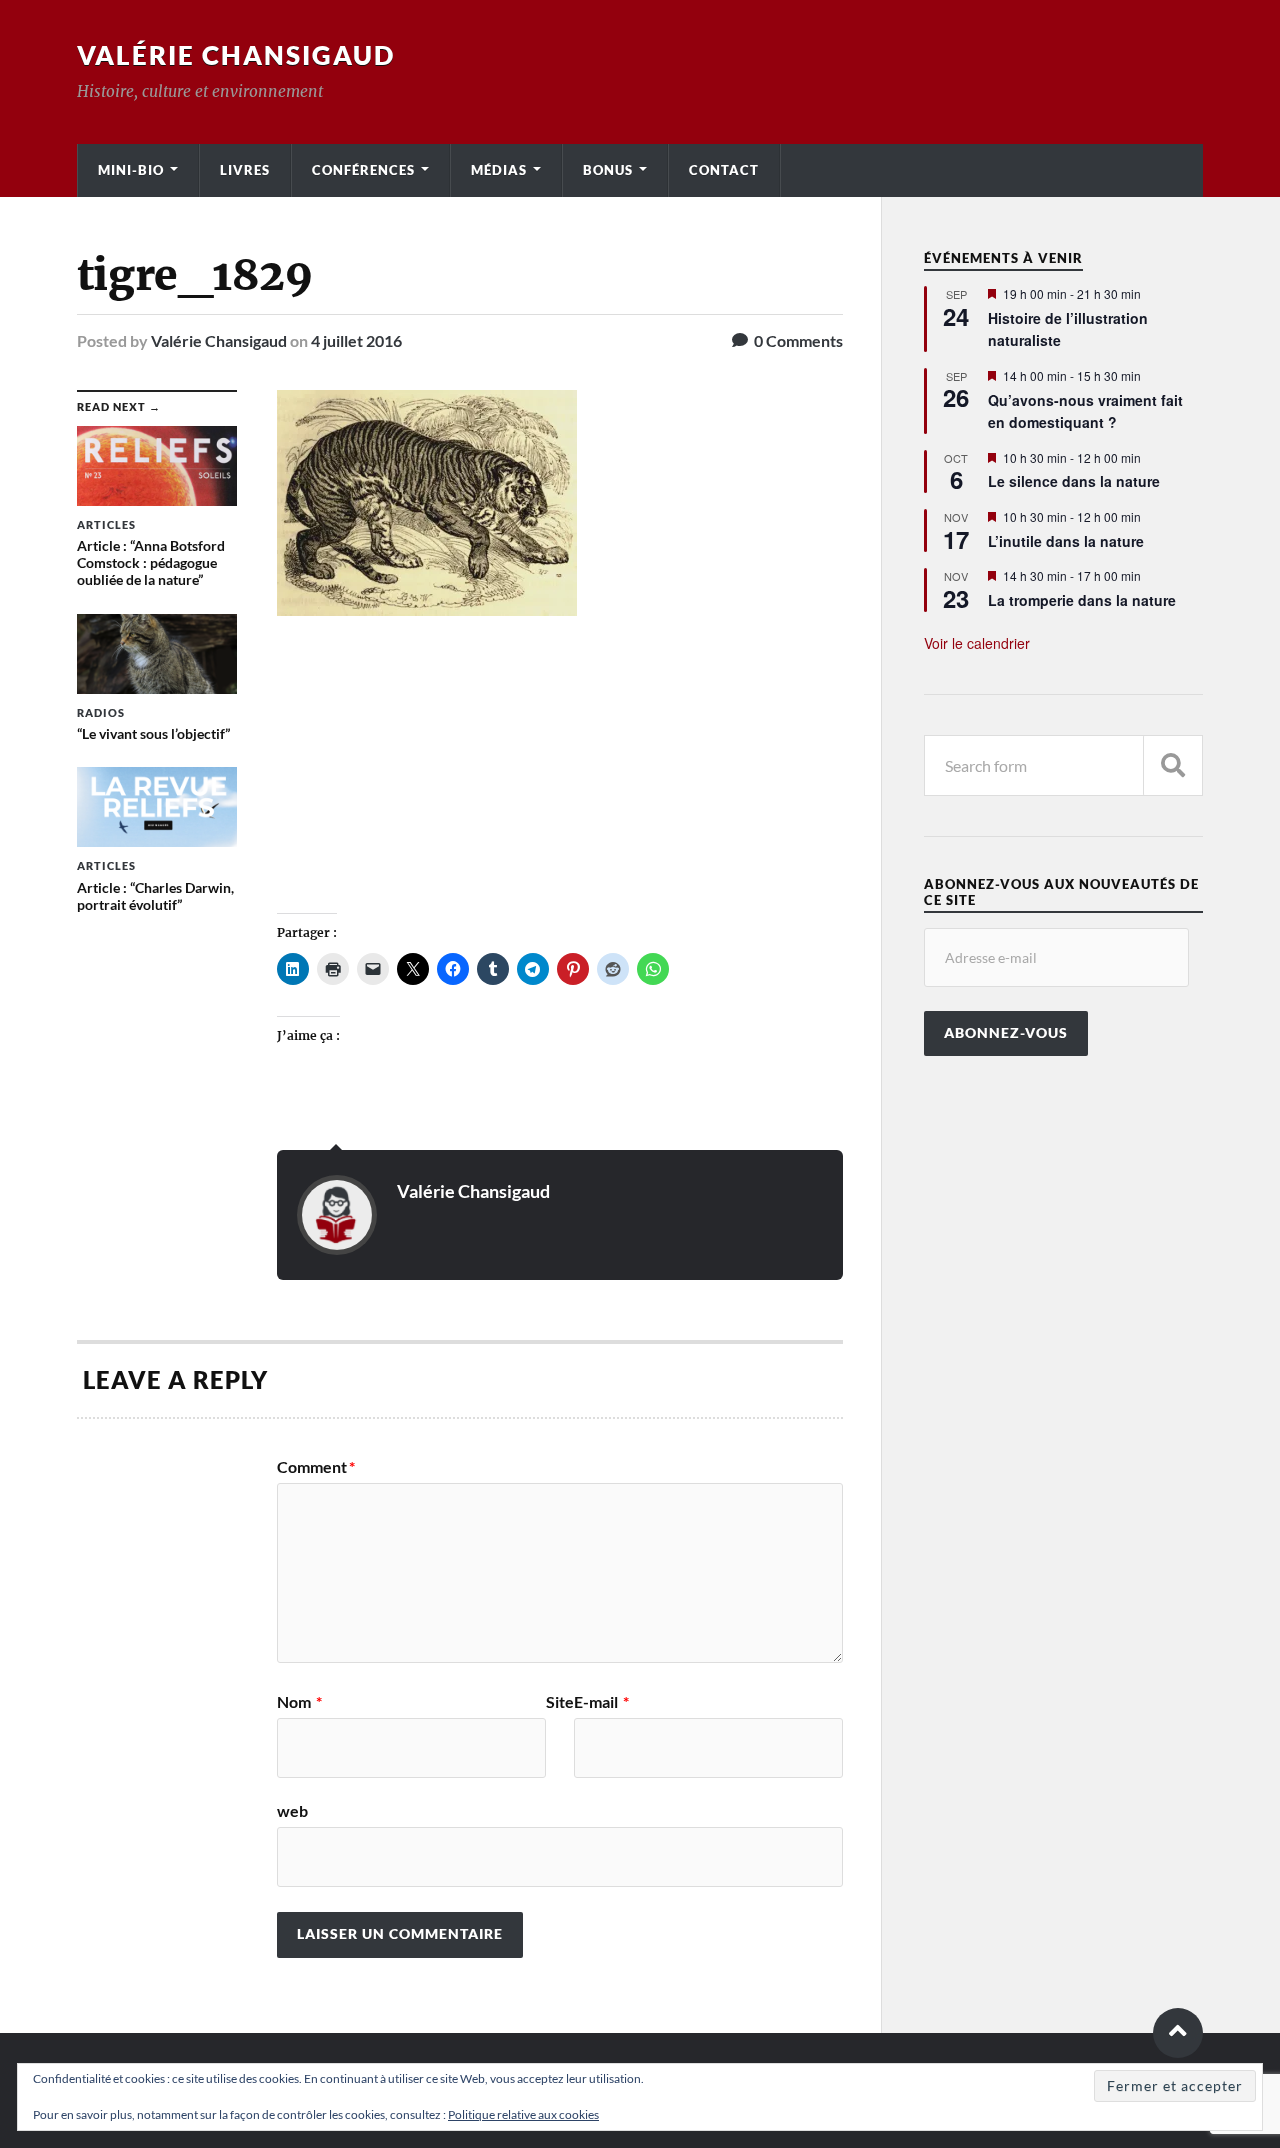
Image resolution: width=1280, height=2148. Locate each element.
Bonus (608, 170)
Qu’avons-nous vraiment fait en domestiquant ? (1085, 411)
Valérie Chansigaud (236, 55)
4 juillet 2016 (356, 340)
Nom (299, 1702)
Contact (724, 170)
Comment (316, 1467)
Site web (425, 1756)
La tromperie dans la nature (1082, 600)
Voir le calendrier (977, 643)
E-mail (601, 1702)
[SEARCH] (1173, 765)
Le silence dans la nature (1074, 481)
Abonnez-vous (1006, 1033)
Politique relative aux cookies (523, 2114)
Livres (245, 170)
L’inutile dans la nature (1066, 541)
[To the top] (1178, 2033)
